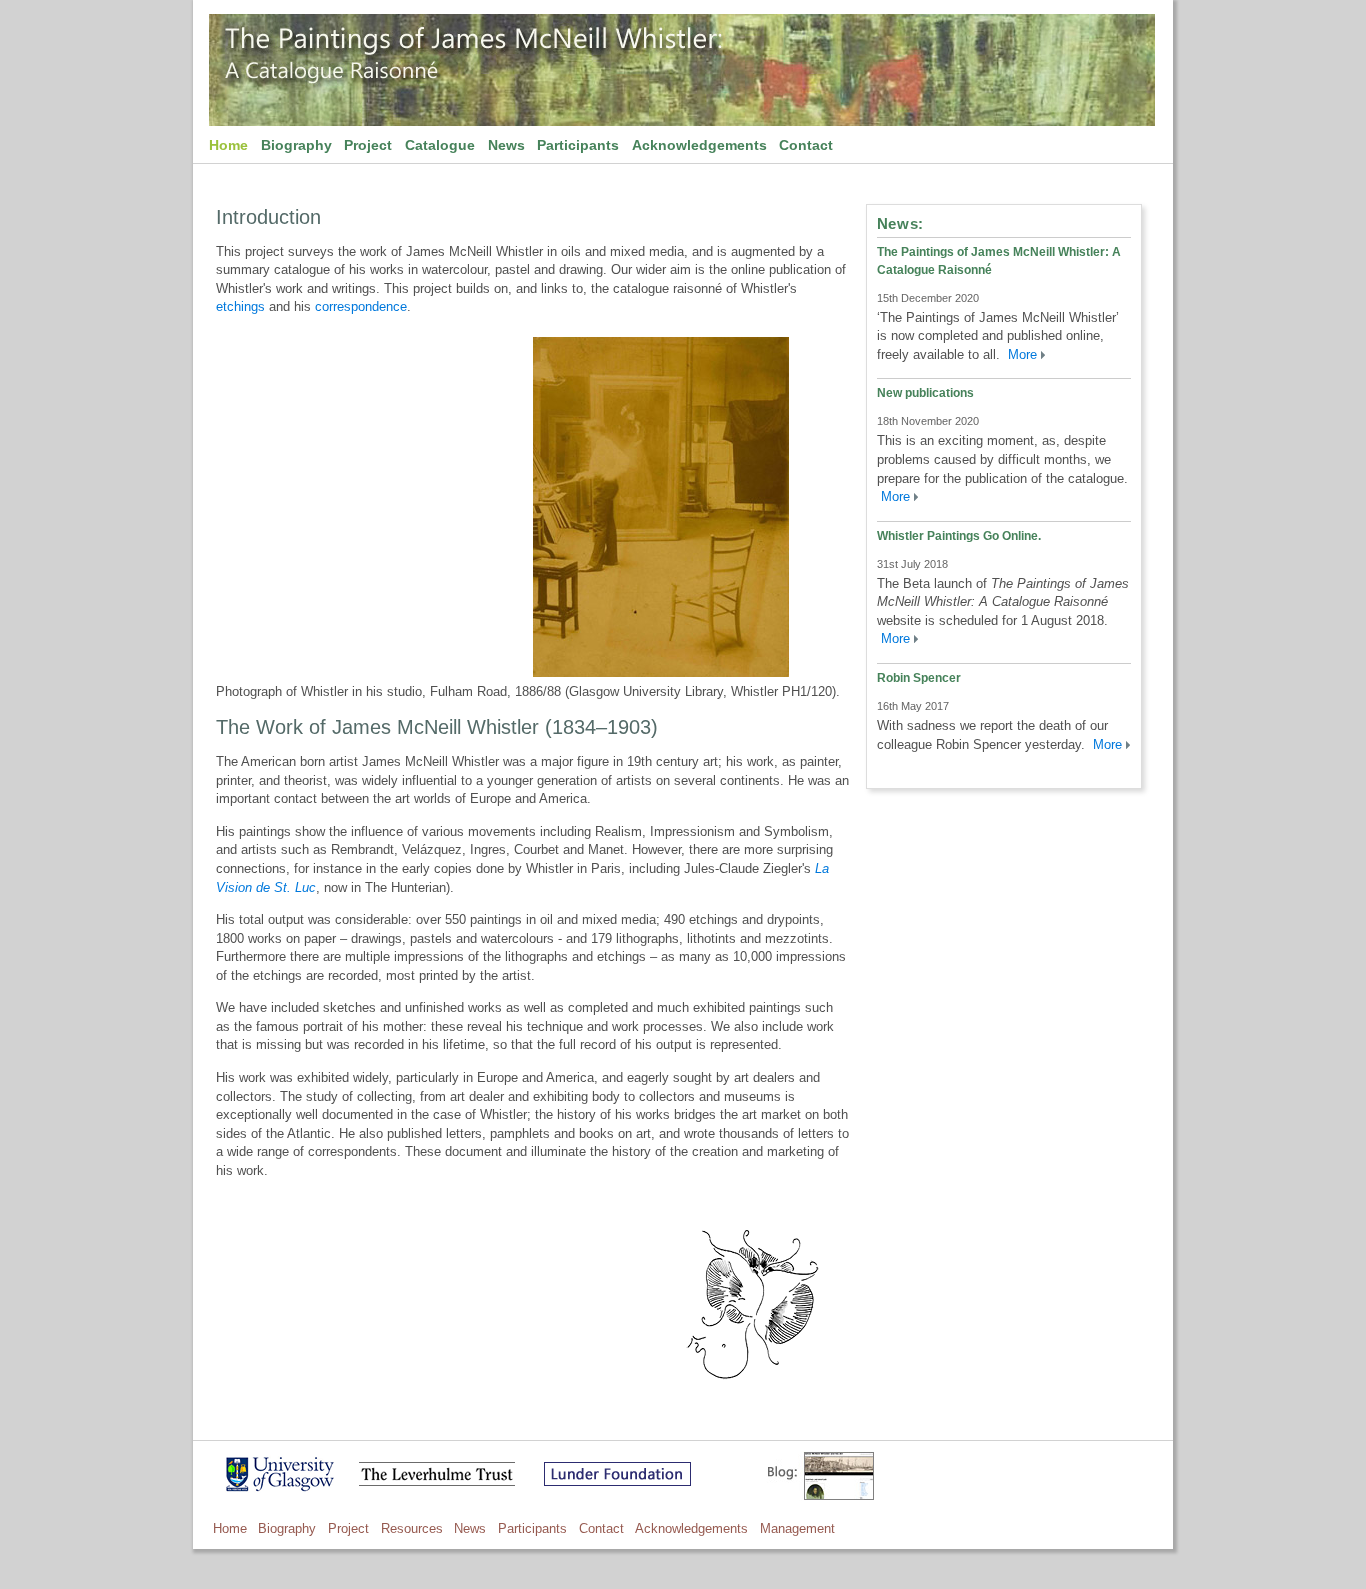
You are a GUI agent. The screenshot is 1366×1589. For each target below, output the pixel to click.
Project (368, 145)
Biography (296, 145)
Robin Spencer (919, 678)
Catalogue (440, 145)
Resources (412, 1528)
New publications (925, 393)
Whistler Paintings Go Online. (959, 536)
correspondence (361, 306)
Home (228, 145)
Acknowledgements (699, 145)
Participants (578, 145)
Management (797, 1528)
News (506, 145)
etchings (240, 306)
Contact (806, 145)
